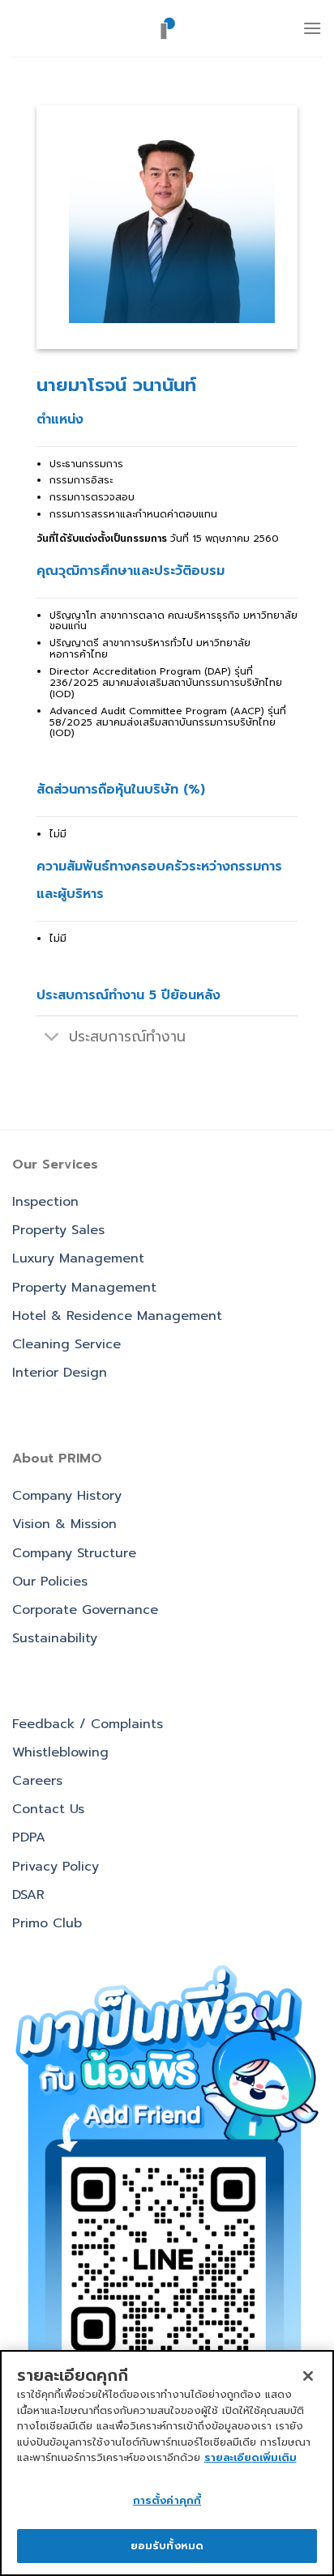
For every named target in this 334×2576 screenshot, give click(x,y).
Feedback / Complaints (88, 1724)
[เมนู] (312, 28)
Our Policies (50, 1582)
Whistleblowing (60, 1752)
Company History (67, 1496)
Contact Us (48, 1809)
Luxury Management (78, 1258)
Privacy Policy (56, 1867)
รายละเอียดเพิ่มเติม (250, 2457)
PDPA (29, 1837)
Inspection (45, 1202)
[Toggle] (52, 1039)
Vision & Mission (64, 1524)
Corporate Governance (85, 1610)
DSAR (28, 1895)
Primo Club (47, 1923)
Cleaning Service (66, 1344)
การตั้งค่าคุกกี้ (167, 2500)
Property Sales (58, 1230)
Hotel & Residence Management (117, 1316)
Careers (37, 1781)
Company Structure (74, 1553)
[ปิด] (308, 2376)
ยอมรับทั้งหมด (167, 2546)
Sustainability (55, 1638)
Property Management (84, 1288)
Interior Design (60, 1373)
